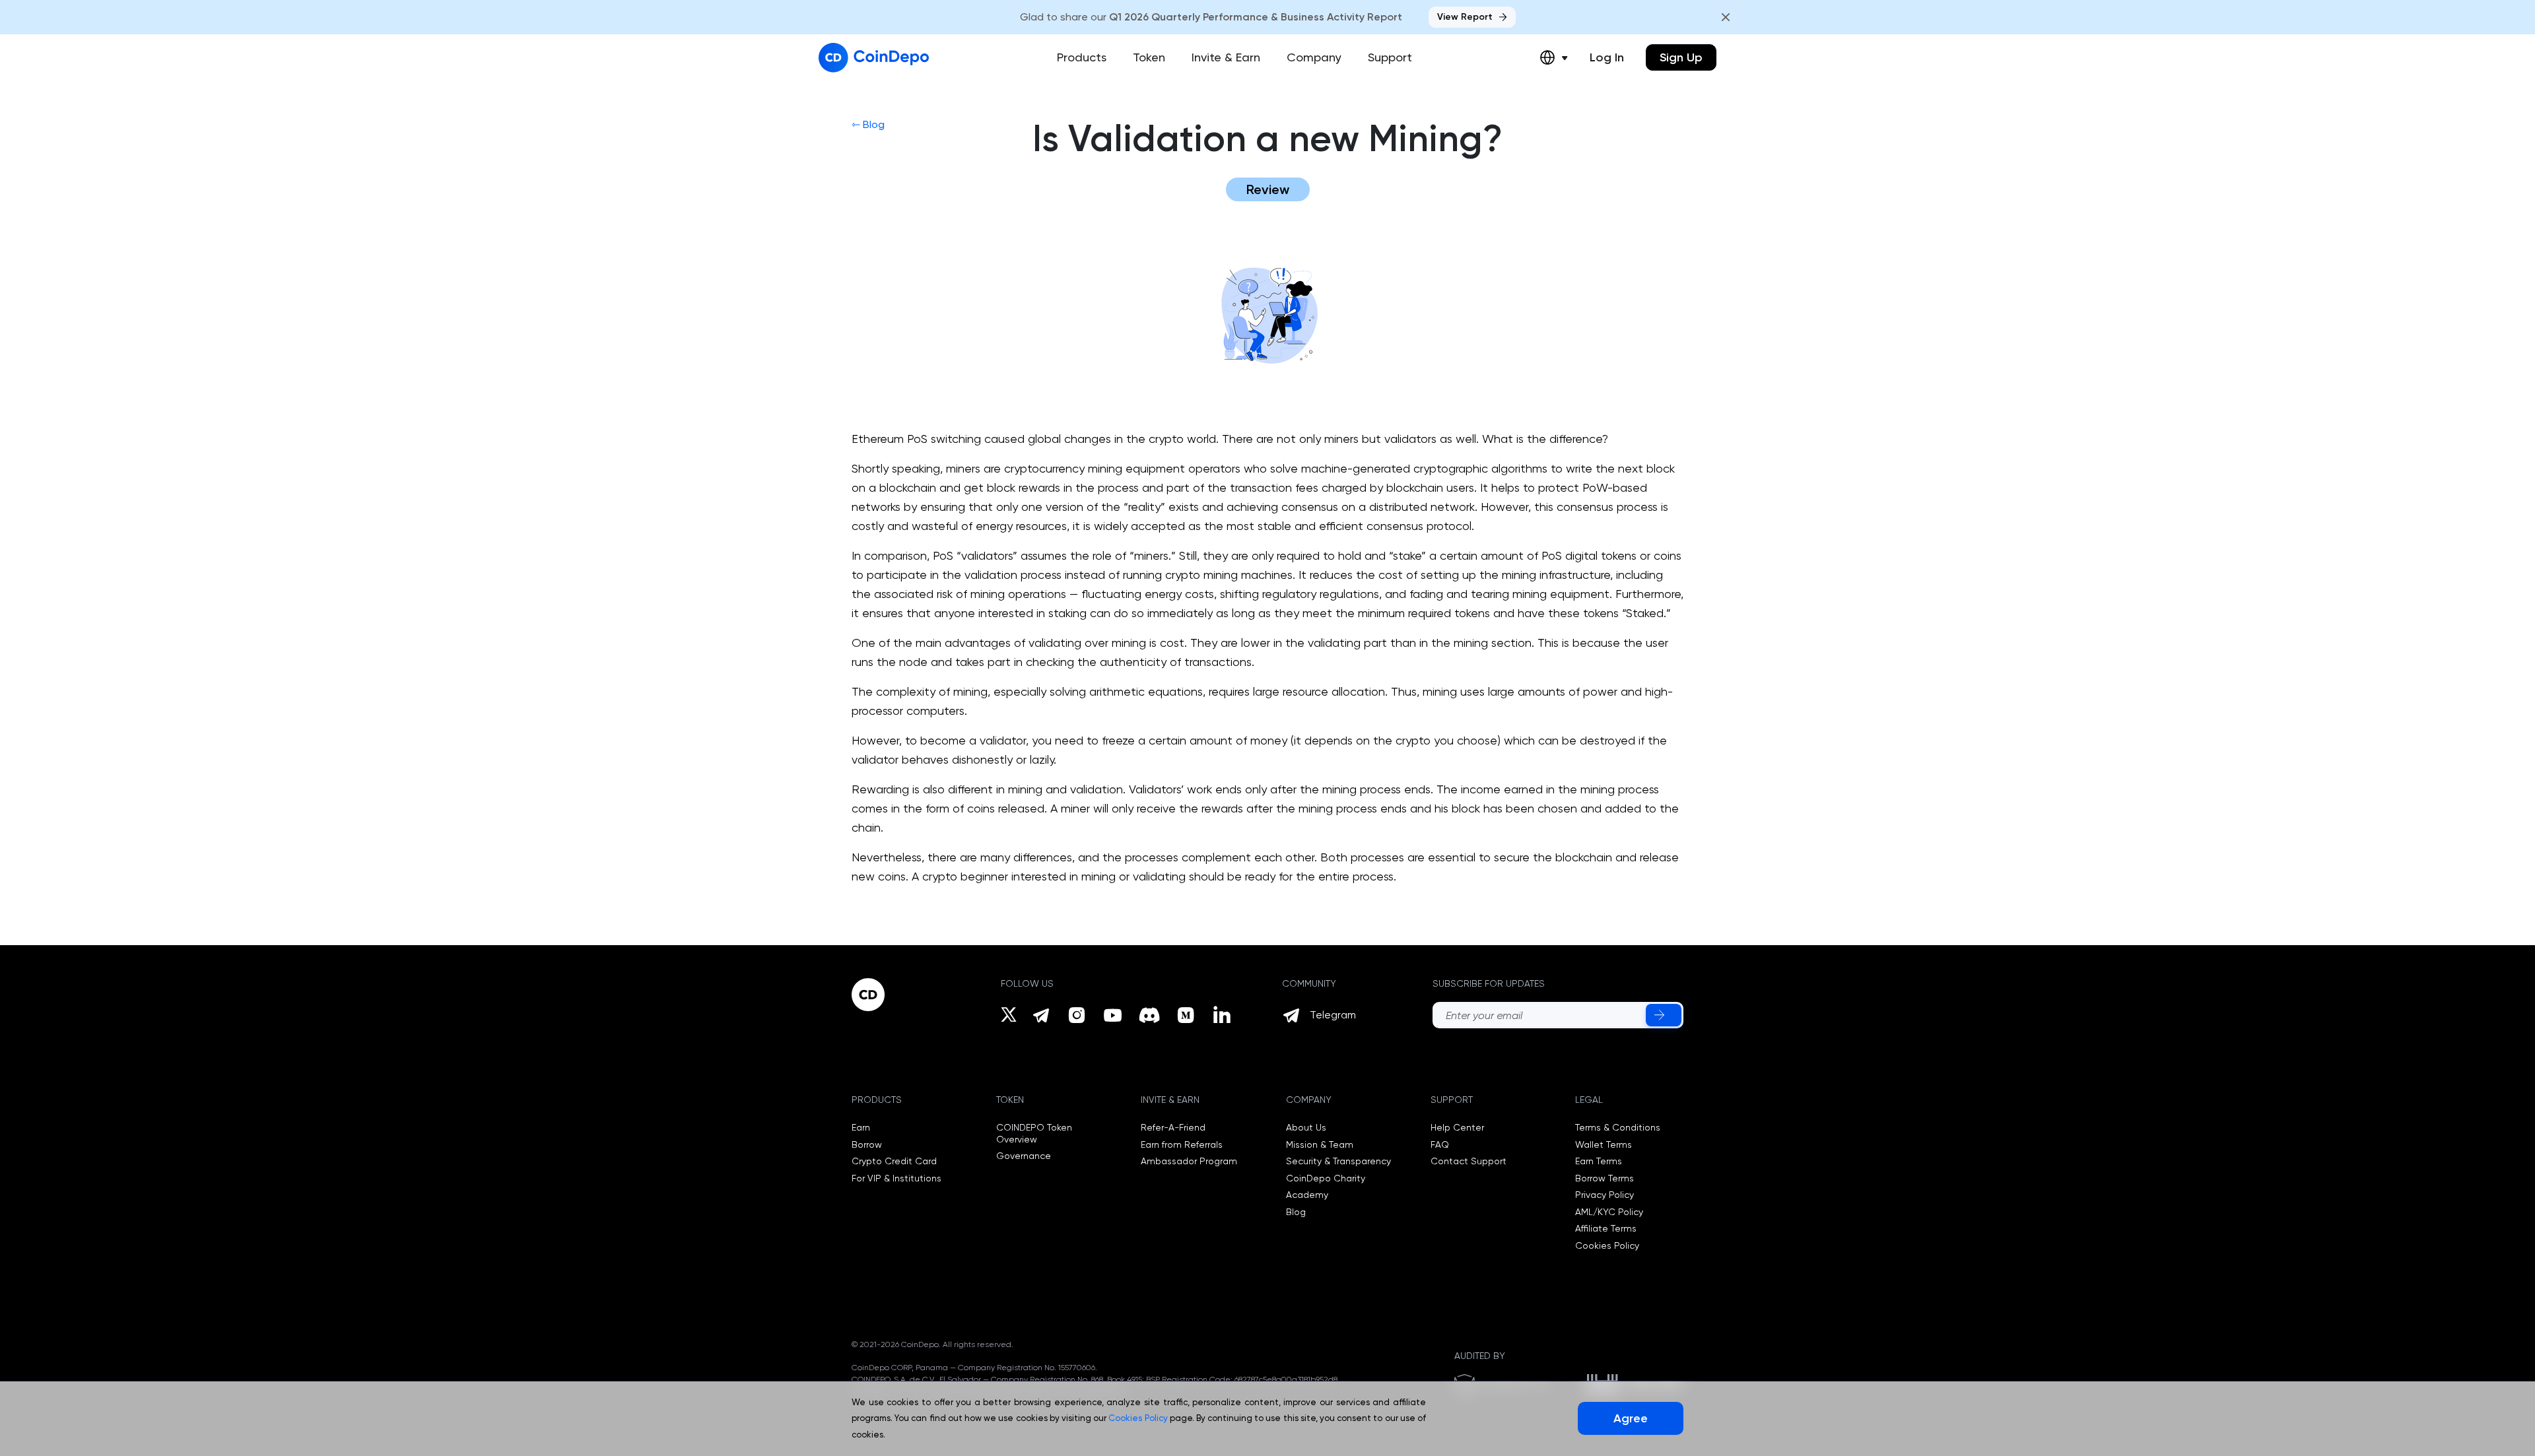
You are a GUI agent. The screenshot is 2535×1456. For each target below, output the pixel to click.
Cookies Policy (1607, 1245)
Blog (1296, 1212)
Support (1390, 57)
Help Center (1457, 1127)
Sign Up (1681, 57)
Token (1149, 57)
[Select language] (1554, 57)
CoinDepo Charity (1326, 1178)
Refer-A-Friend (1173, 1127)
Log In (1607, 57)
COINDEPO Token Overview (1034, 1133)
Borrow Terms (1605, 1178)
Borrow (867, 1144)
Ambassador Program (1189, 1161)
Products (1082, 57)
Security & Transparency (1338, 1161)
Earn (861, 1127)
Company (1314, 57)
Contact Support (1469, 1161)
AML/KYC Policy (1609, 1212)
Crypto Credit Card (894, 1161)
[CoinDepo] (874, 58)
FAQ (1440, 1144)
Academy (1307, 1195)
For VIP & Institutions (896, 1178)
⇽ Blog (868, 124)
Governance (1024, 1156)
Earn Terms (1599, 1161)
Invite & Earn (1226, 57)
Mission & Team (1320, 1144)
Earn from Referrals (1182, 1144)
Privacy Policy (1605, 1195)
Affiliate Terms (1606, 1228)
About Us (1306, 1127)
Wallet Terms (1604, 1144)
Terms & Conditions (1618, 1127)
